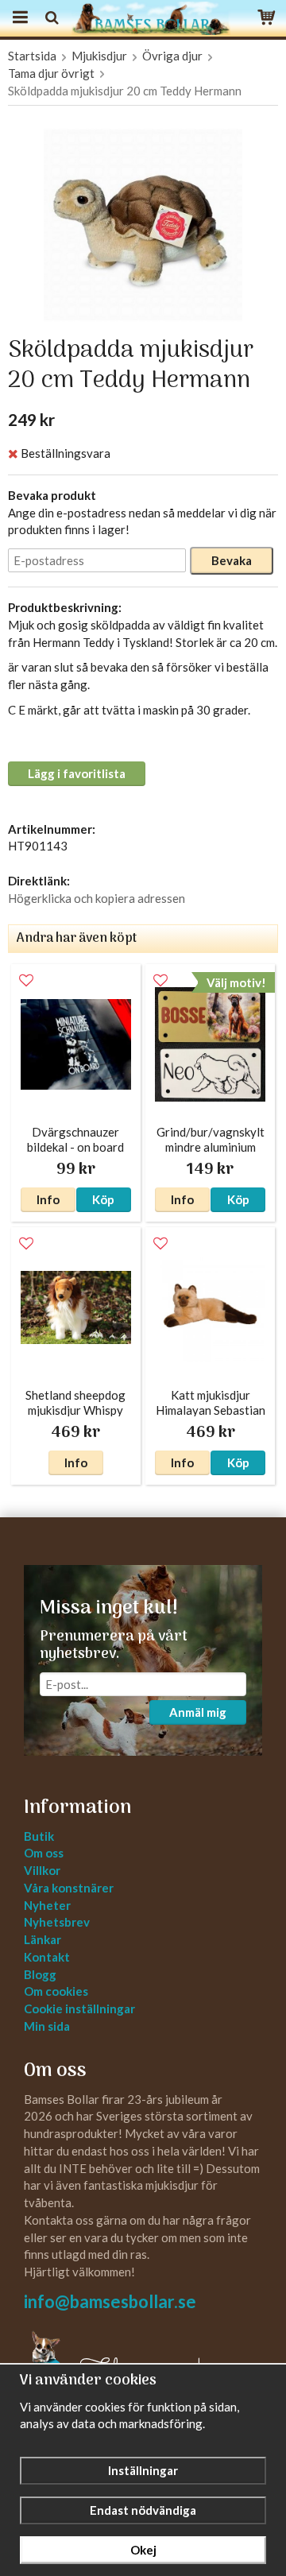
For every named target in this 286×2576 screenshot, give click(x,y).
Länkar (43, 1939)
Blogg (40, 1974)
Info (48, 1199)
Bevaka (232, 560)
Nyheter (47, 1905)
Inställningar (143, 2470)
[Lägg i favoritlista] (26, 981)
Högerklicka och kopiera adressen (97, 898)
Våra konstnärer (69, 1888)
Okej (143, 2550)
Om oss (44, 1853)
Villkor (42, 1870)
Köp (103, 1199)
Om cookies (56, 1991)
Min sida (47, 2026)
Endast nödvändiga (143, 2510)
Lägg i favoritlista (77, 773)
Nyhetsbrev (57, 1922)
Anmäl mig (198, 1712)
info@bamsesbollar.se (110, 2301)
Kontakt (47, 1957)
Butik (39, 1836)
